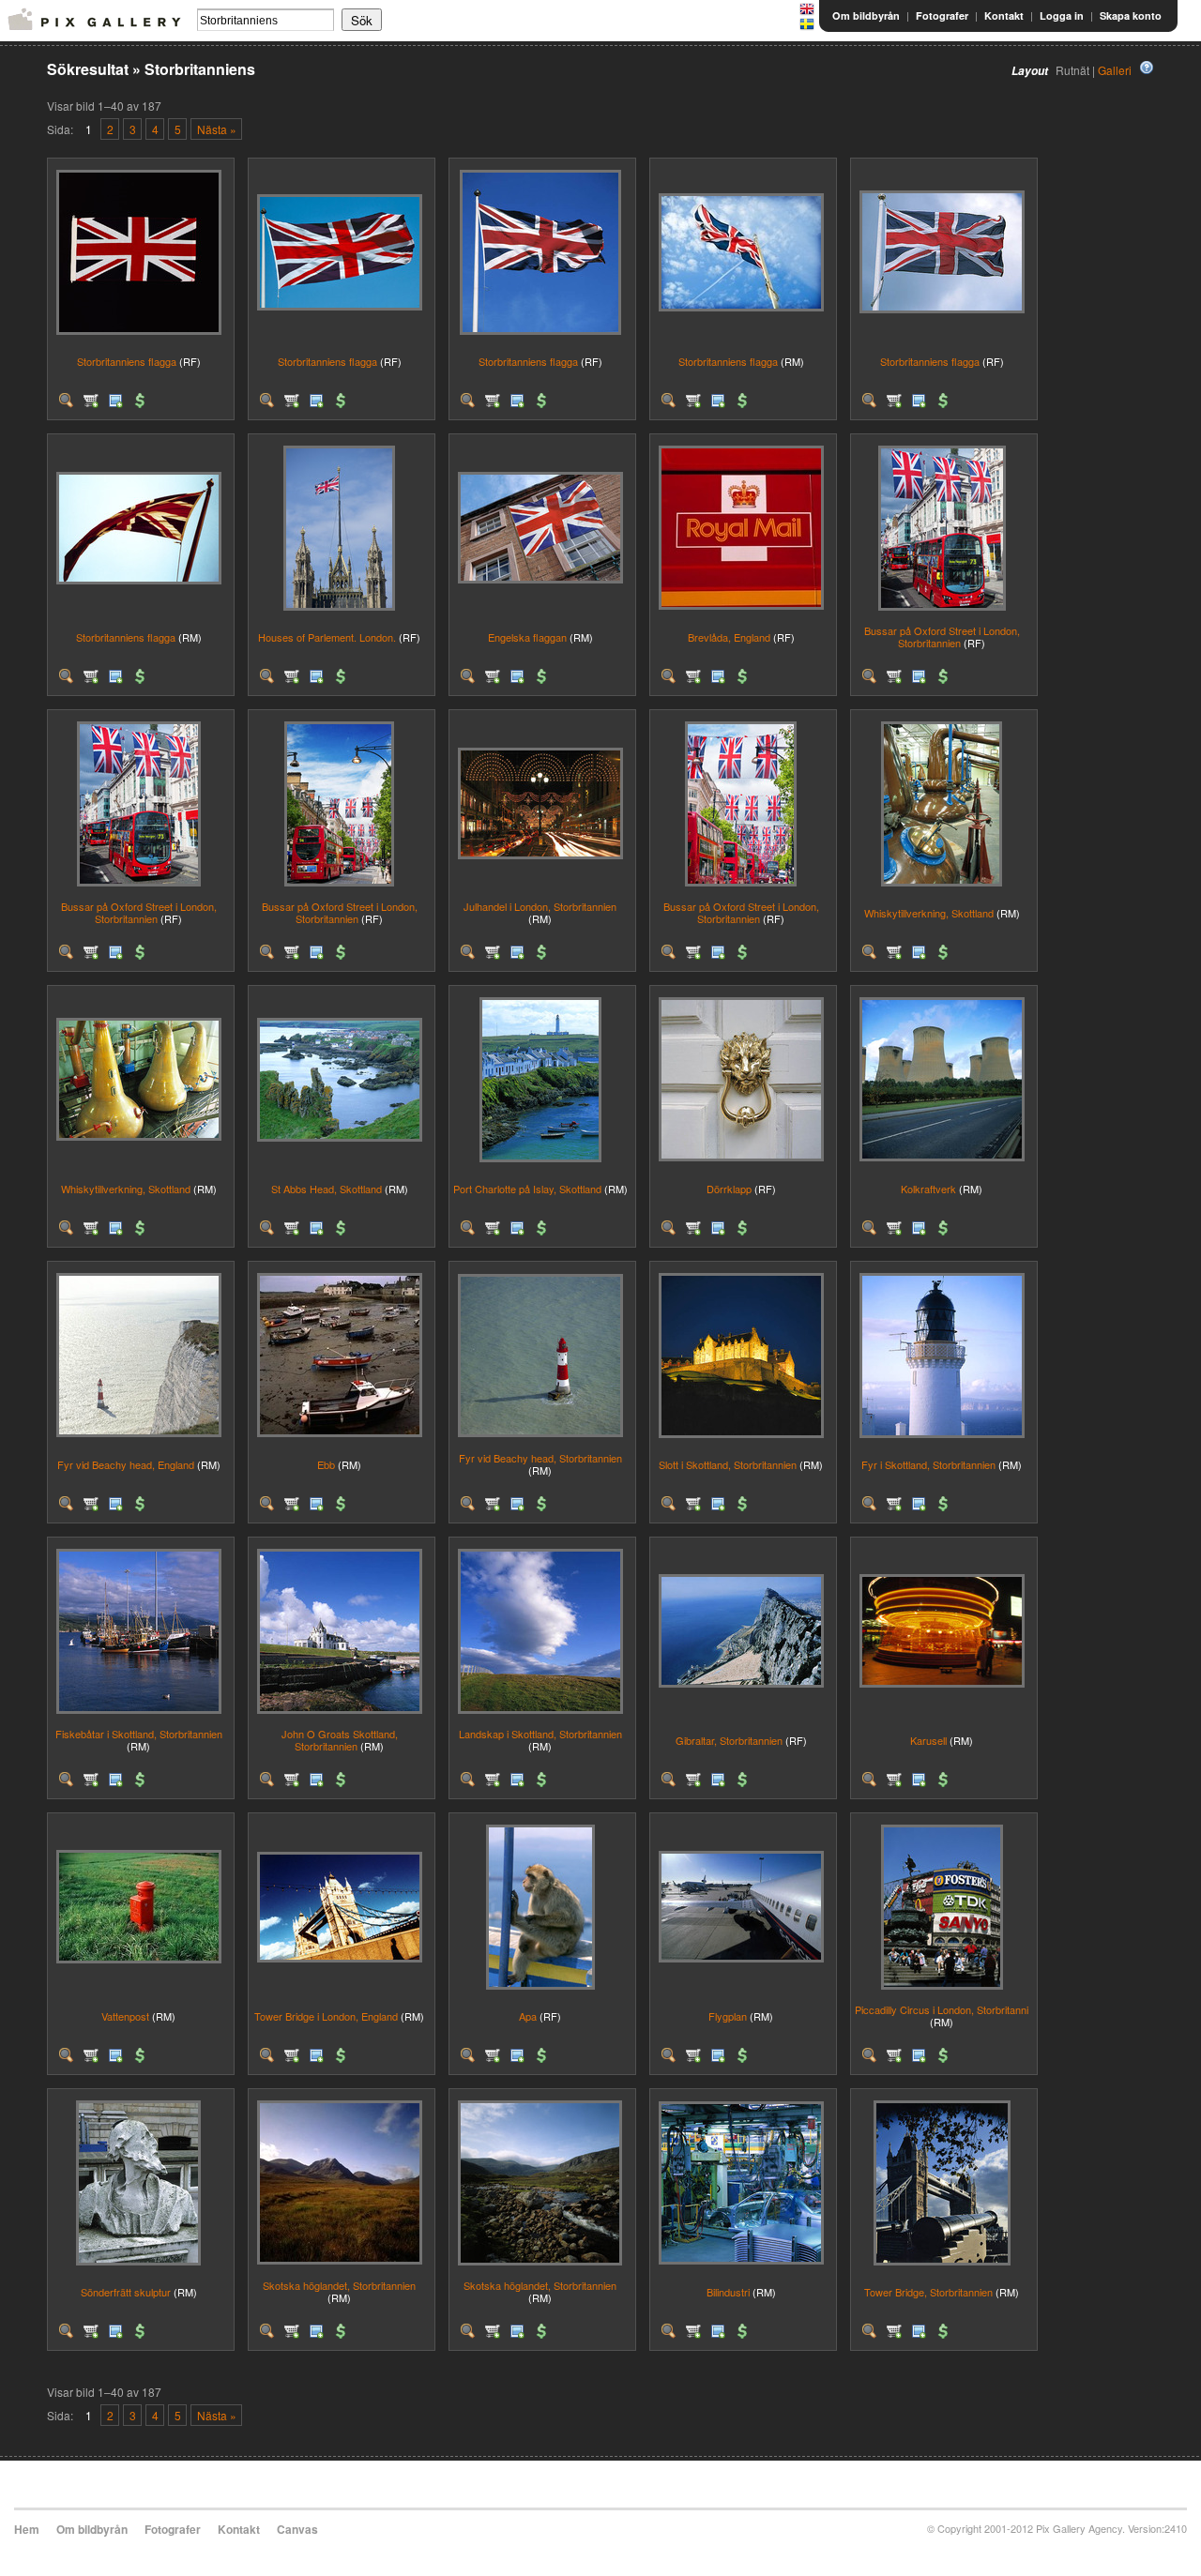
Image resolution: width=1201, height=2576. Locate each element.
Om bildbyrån (866, 15)
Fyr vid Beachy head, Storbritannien (540, 1458)
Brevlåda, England (729, 637)
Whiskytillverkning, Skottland (929, 913)
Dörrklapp (729, 1189)
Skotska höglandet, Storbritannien (339, 2285)
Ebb (326, 1464)
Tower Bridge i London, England (326, 2016)
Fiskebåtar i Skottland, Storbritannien (139, 1734)
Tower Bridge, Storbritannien (928, 2292)
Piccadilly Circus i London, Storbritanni (942, 2009)
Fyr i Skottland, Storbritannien (928, 1464)
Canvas (297, 2529)
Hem (27, 2529)
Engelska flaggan (527, 637)
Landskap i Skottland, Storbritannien (540, 1734)
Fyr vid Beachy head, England (126, 1464)
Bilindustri (728, 2292)
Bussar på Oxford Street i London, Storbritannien (942, 636)
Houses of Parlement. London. (327, 637)
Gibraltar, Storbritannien (729, 1740)
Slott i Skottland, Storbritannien (728, 1464)
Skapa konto (1131, 15)
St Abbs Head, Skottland (327, 1189)
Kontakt (1004, 15)
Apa (528, 2016)
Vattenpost (125, 2016)
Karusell (928, 1740)
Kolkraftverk (928, 1189)
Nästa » (217, 129)
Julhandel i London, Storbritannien (540, 906)
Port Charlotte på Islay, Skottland (527, 1189)
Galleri (1115, 70)
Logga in (1062, 15)
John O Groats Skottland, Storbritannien (340, 1740)
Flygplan (728, 2016)
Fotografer (942, 15)
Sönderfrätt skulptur (126, 2292)
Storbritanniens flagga (127, 361)
